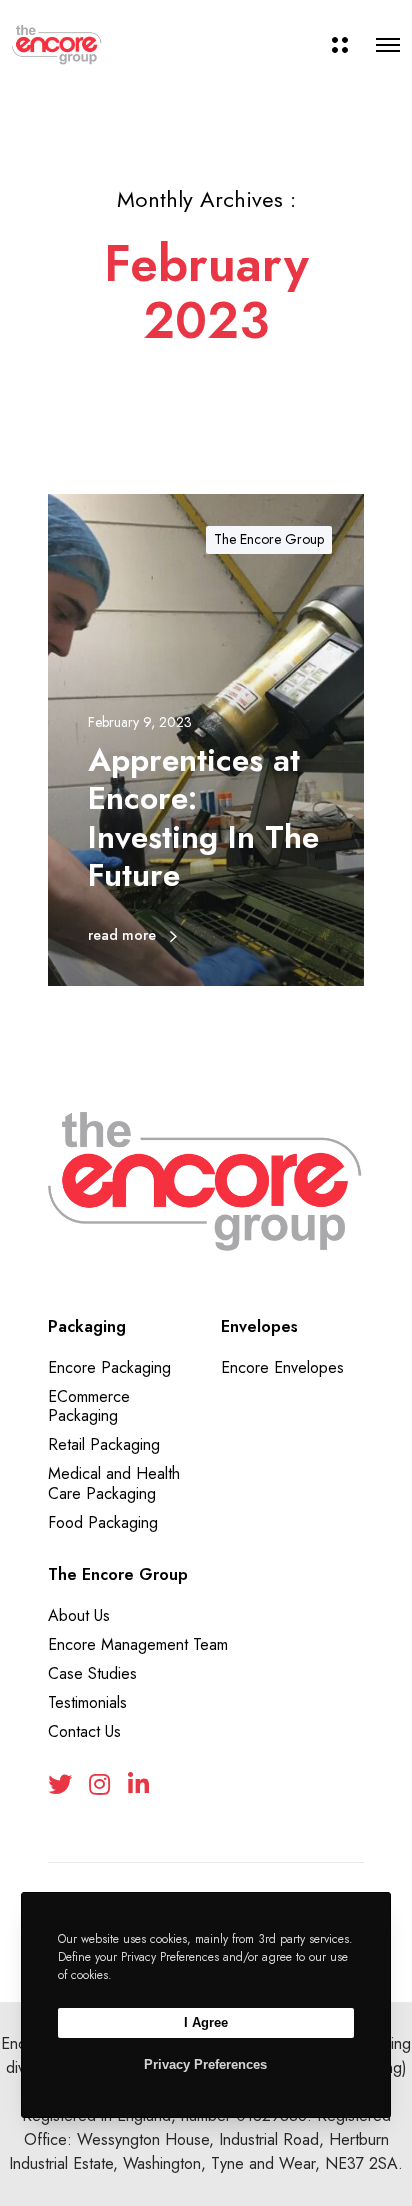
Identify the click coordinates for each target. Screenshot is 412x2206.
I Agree (206, 2022)
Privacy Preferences (205, 2064)
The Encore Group (269, 539)
